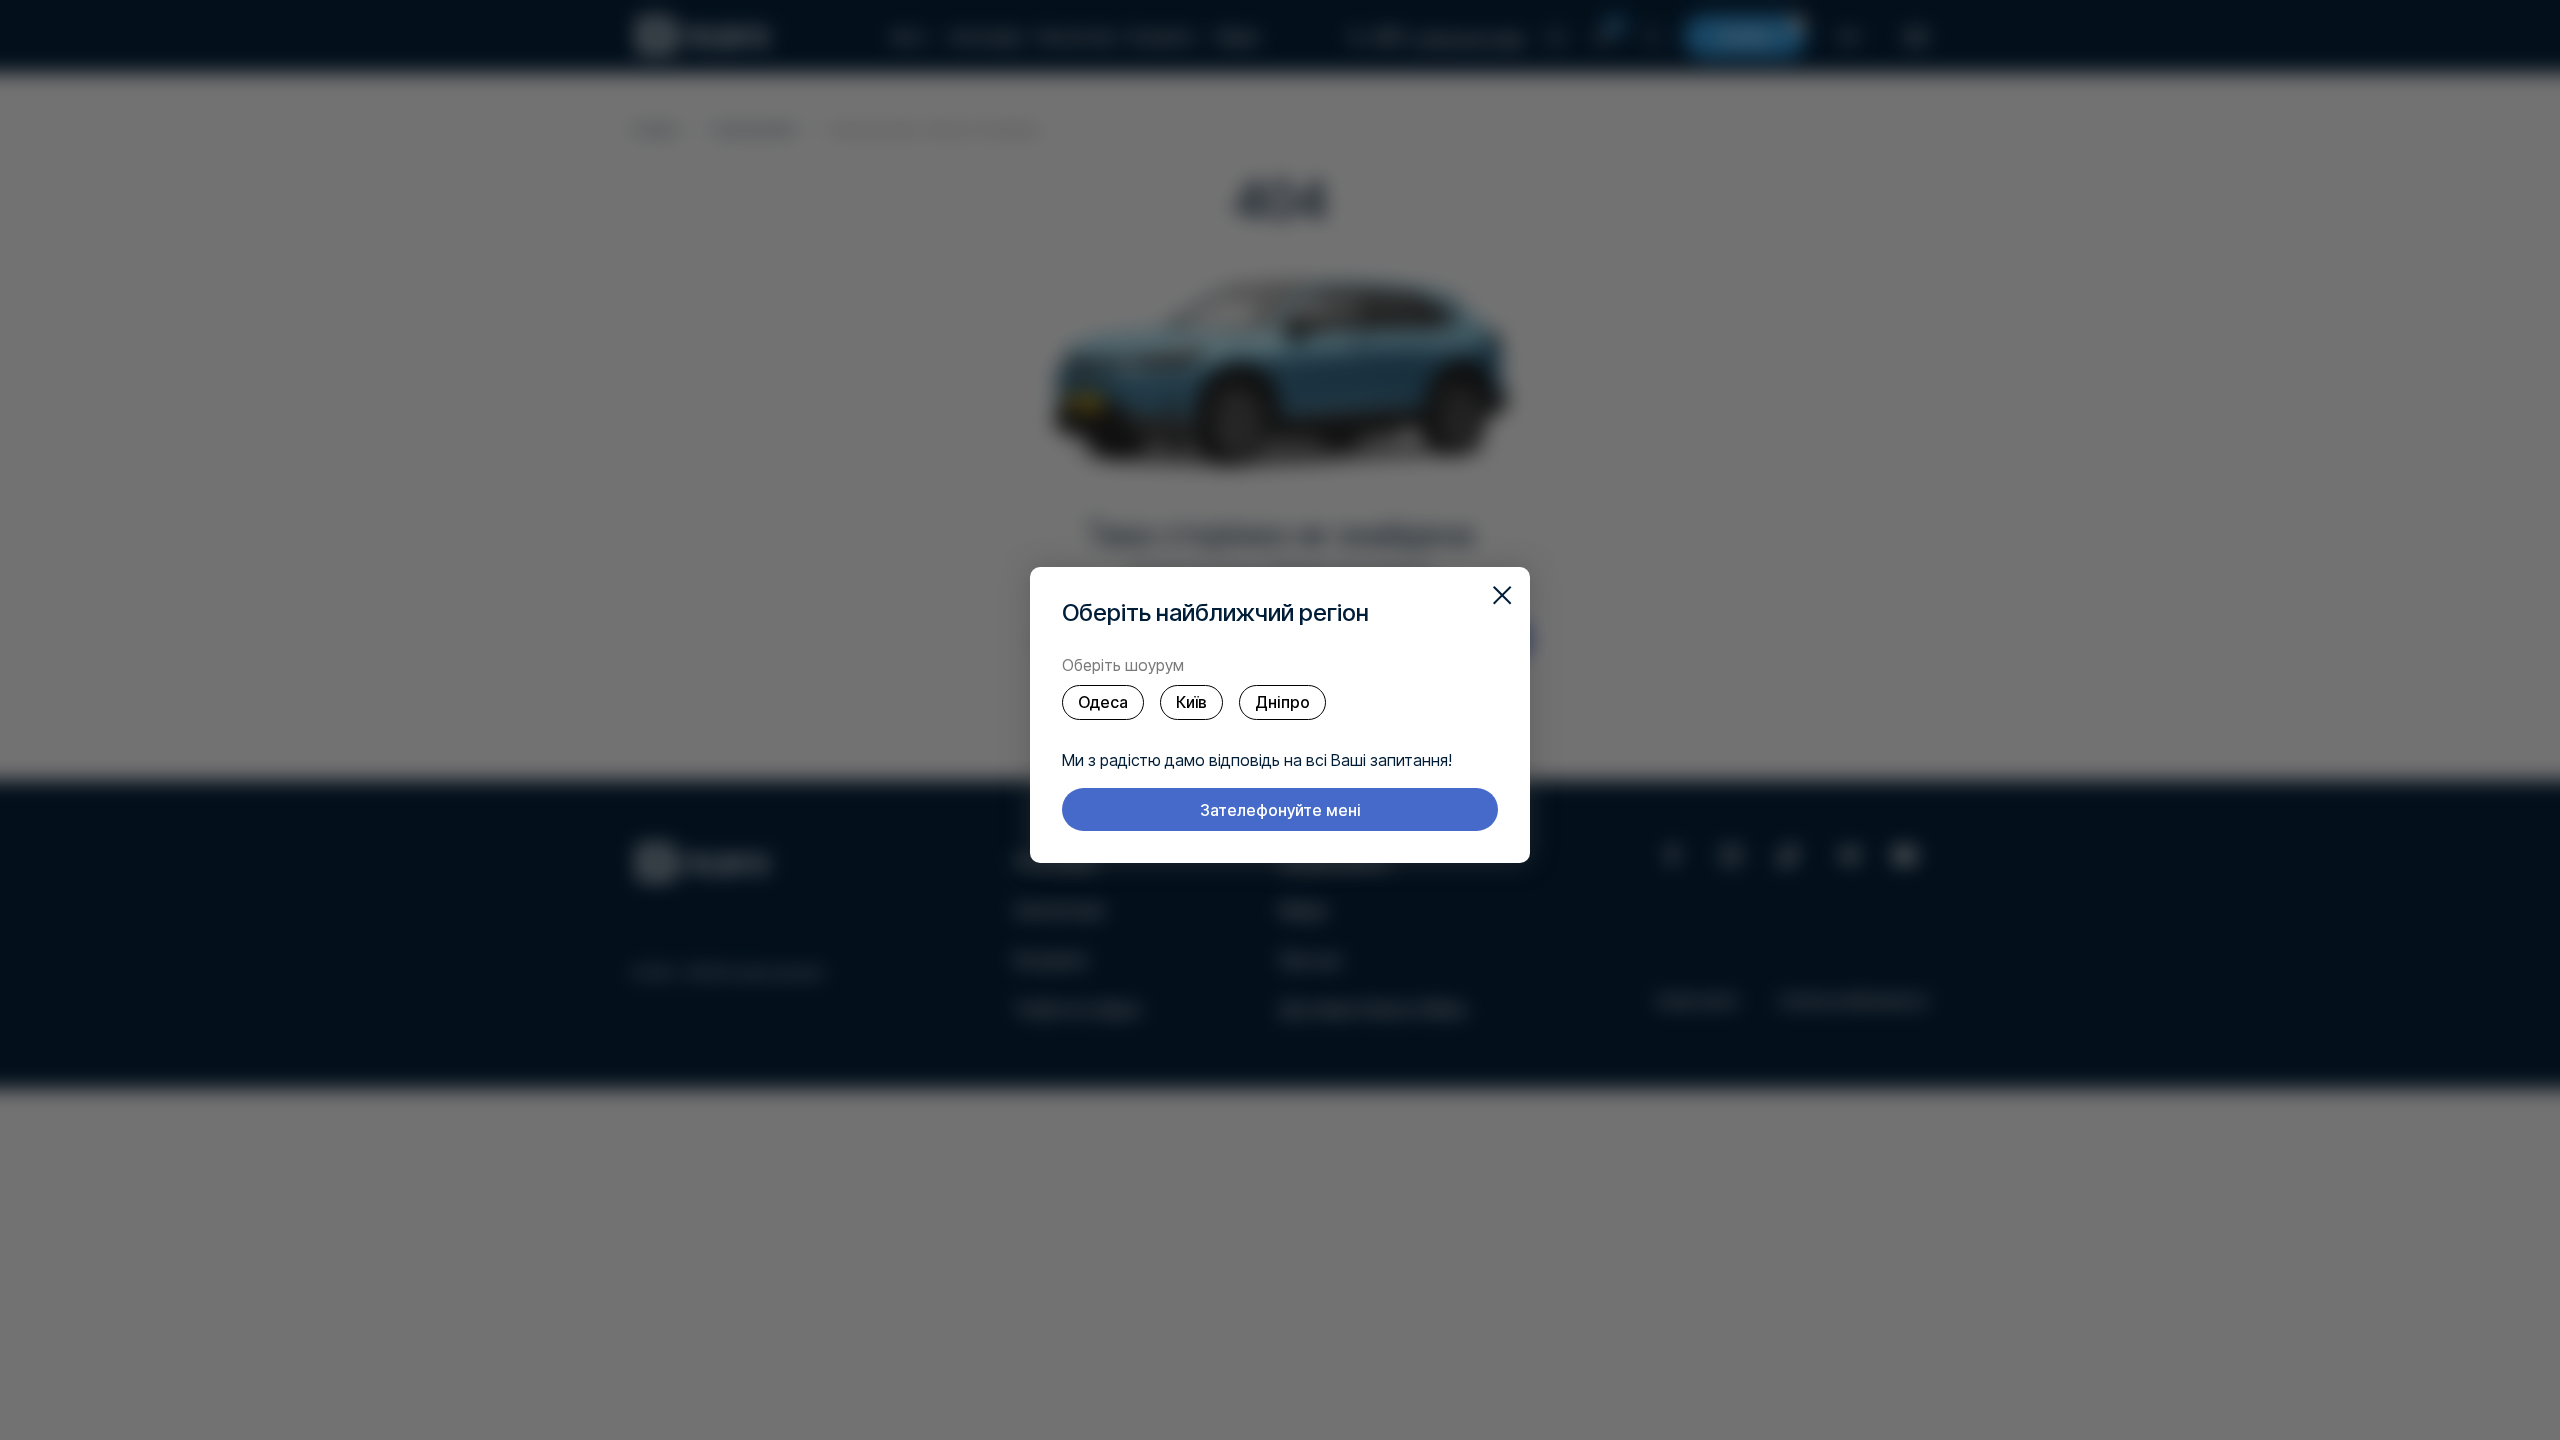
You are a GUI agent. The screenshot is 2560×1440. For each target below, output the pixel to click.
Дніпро (1282, 702)
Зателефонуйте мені (1280, 810)
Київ (1191, 702)
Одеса (1103, 702)
